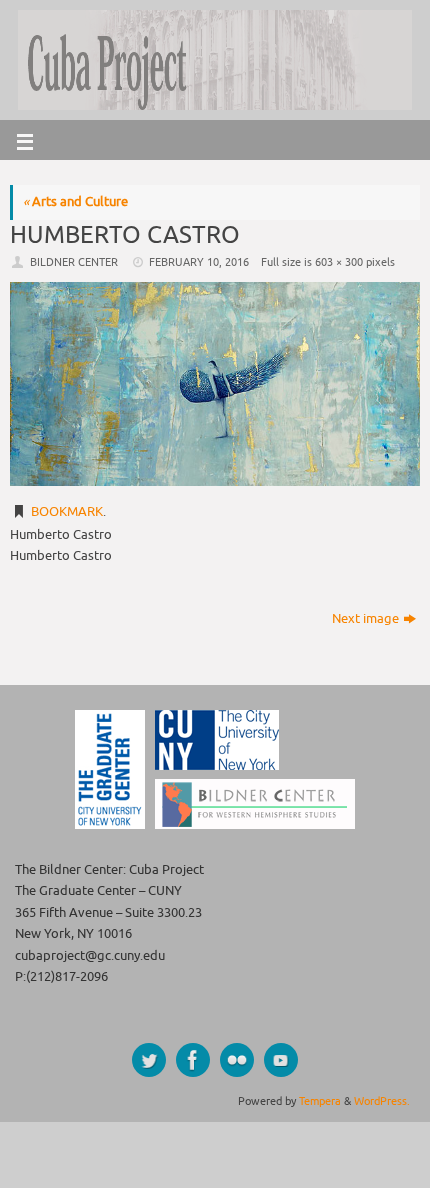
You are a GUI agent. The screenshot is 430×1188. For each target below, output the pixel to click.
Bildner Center (74, 262)
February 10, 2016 (199, 262)
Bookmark (67, 512)
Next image (365, 619)
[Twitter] (149, 1060)
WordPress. (382, 1101)
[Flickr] (237, 1060)
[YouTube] (281, 1060)
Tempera (320, 1101)
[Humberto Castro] (215, 384)
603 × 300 (339, 262)
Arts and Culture (75, 202)
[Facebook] (193, 1060)
